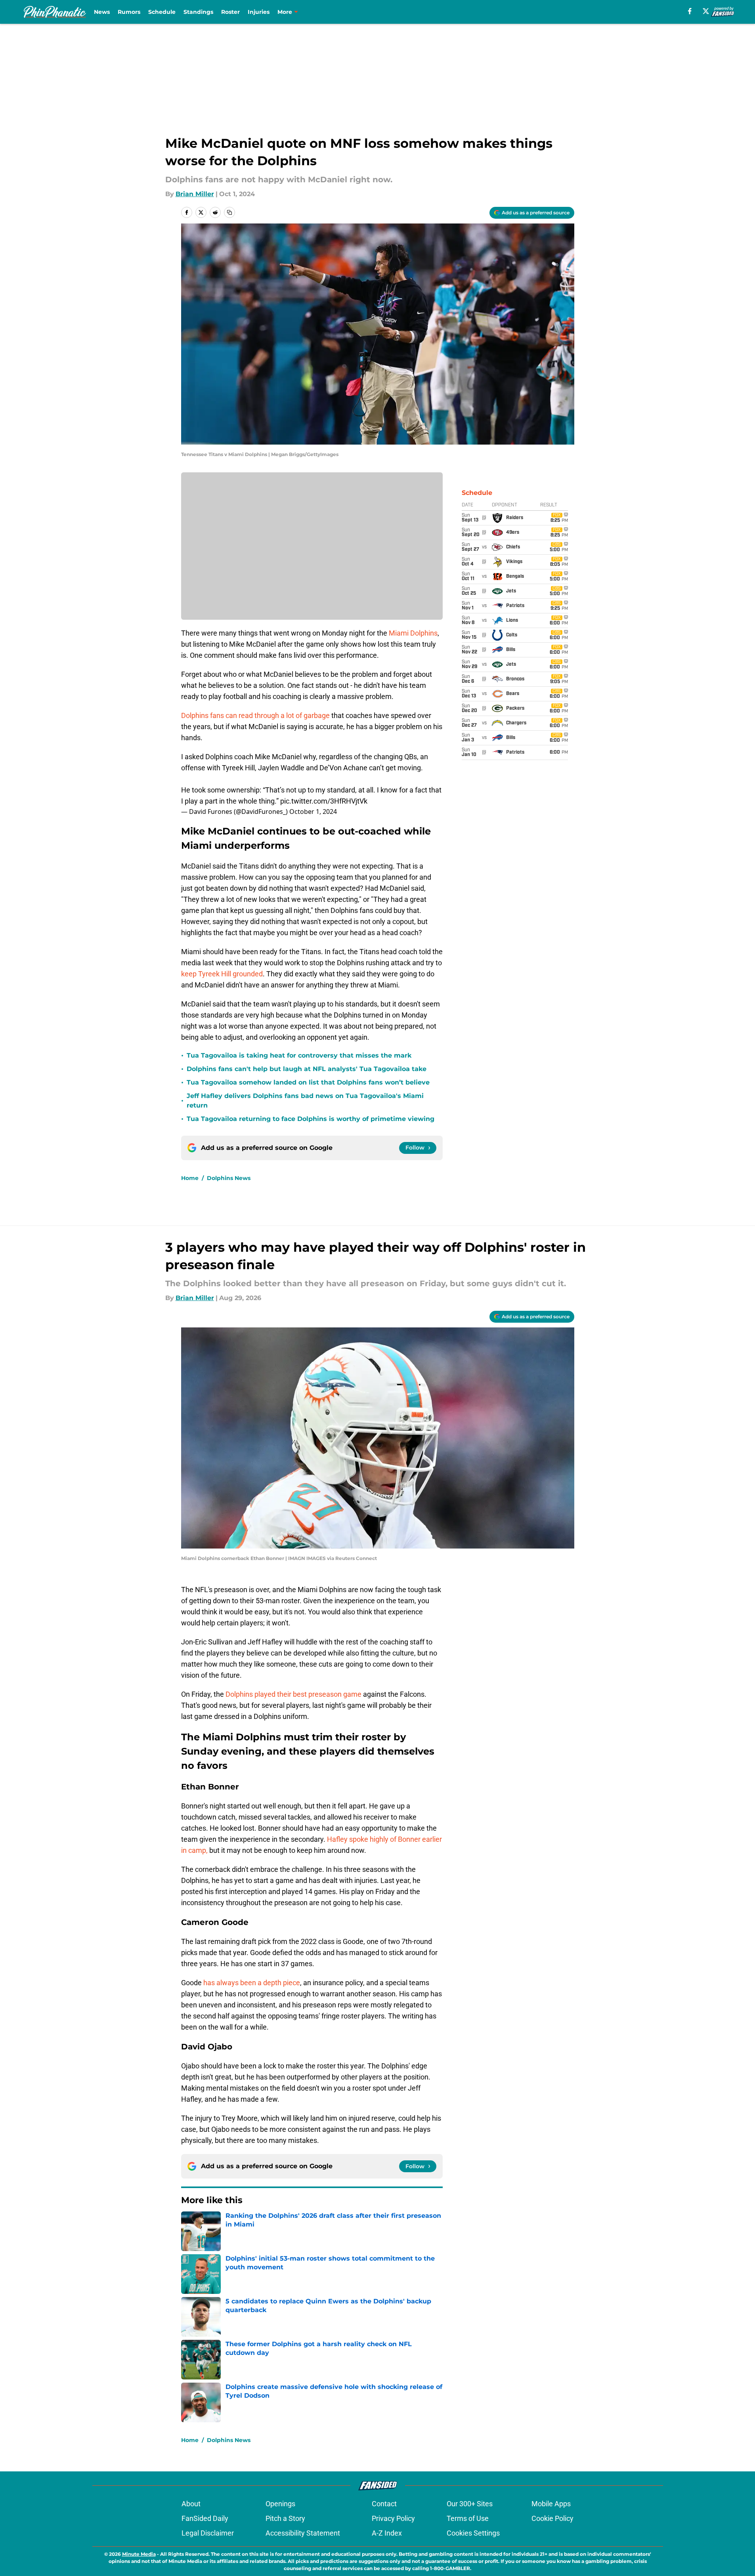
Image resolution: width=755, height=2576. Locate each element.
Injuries (259, 12)
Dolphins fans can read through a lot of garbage (256, 715)
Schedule (162, 12)
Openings (280, 2504)
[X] (706, 11)
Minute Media (139, 2554)
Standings (198, 12)
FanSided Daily (205, 2518)
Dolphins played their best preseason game (293, 1694)
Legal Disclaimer (208, 2533)
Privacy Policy (393, 2518)
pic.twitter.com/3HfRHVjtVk (324, 801)
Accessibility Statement (303, 2533)
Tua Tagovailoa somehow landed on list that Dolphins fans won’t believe (308, 1082)
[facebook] (690, 11)
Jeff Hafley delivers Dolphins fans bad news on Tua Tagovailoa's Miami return (305, 1101)
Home (190, 1178)
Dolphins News (229, 1178)
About (191, 2504)
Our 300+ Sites (470, 2504)
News (102, 12)
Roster (230, 12)
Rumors (129, 12)
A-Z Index (387, 2533)
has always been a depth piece (252, 1983)
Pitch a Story (285, 2518)
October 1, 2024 (313, 812)
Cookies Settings (473, 2533)
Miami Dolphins (413, 633)
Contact (384, 2504)
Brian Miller (195, 194)
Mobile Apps (551, 2504)
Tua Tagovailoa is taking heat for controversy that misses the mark (299, 1055)
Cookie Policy (552, 2518)
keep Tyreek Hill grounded (222, 974)
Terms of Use (468, 2518)
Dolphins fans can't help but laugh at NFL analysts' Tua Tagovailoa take (307, 1069)
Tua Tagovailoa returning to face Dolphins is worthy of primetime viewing (311, 1119)
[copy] (229, 212)
